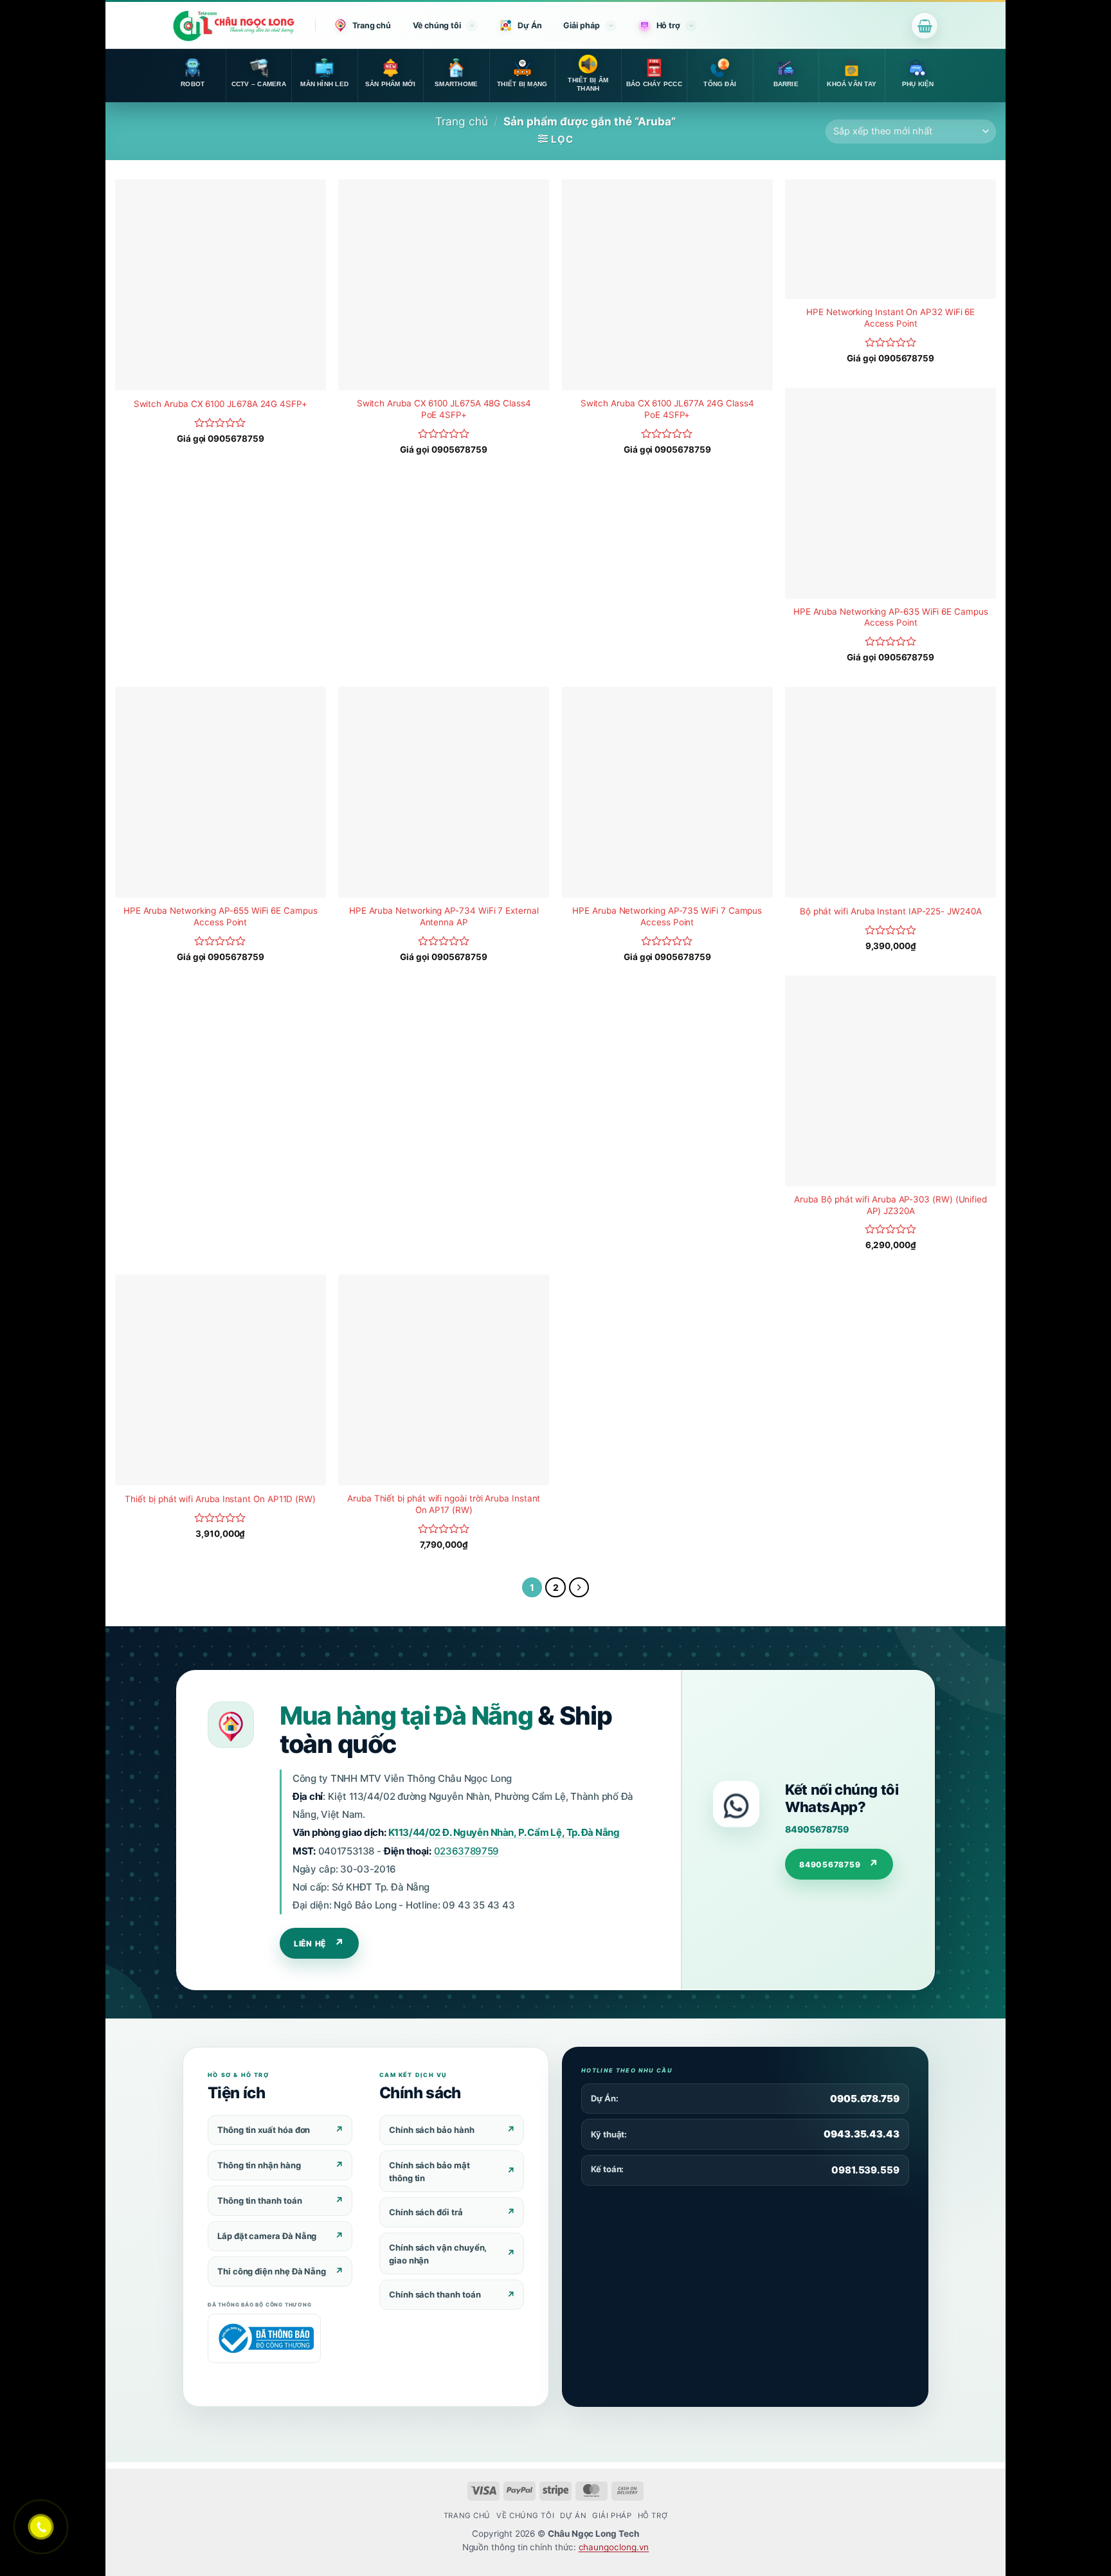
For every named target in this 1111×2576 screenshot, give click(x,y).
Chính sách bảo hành (432, 2130)
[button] (925, 26)
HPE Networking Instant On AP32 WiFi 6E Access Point (890, 318)
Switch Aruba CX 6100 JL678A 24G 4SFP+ (221, 404)
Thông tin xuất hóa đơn (264, 2130)
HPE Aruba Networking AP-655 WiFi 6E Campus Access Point (221, 916)
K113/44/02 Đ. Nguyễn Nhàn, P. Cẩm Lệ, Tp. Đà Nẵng (504, 1832)
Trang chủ (372, 25)
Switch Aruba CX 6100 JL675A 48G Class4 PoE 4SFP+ (444, 409)
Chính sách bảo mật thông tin (429, 2172)
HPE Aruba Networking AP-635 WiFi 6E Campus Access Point (891, 617)
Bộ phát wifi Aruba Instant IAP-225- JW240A (891, 911)
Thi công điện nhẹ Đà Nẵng (272, 2271)
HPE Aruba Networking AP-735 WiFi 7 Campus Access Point (667, 916)
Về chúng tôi (437, 25)
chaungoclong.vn (614, 2547)
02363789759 (466, 1851)
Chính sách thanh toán (435, 2294)
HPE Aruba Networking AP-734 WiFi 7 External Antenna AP (444, 916)
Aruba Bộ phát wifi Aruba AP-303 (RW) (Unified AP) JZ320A (890, 1205)
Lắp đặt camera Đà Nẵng (267, 2236)
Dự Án (530, 25)
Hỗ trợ (668, 25)
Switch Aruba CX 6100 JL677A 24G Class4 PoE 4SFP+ (667, 409)
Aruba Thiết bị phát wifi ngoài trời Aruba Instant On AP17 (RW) (444, 1504)
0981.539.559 (865, 2170)
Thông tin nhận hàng (259, 2165)
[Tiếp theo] (579, 1588)
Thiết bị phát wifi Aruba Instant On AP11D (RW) (220, 1499)
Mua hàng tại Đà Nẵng (406, 1715)
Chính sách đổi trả (426, 2212)
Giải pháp (581, 25)
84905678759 (817, 1829)
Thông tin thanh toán (260, 2200)
